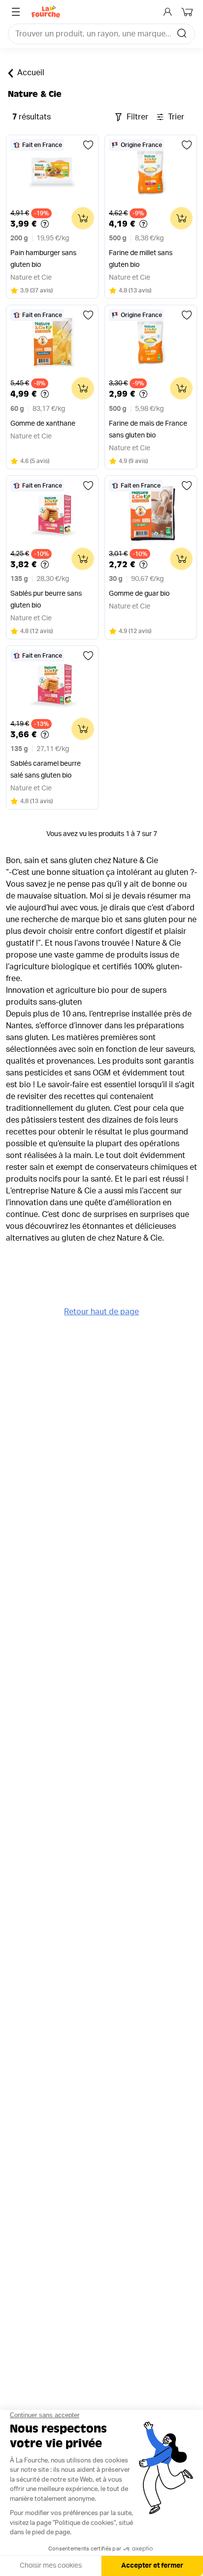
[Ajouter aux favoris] (88, 145)
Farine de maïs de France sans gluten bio (148, 430)
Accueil (31, 73)
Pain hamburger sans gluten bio (43, 259)
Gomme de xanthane (43, 424)
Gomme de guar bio (139, 594)
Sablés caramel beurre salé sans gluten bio (46, 770)
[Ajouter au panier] (83, 218)
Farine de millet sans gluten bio (141, 259)
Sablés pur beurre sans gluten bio (46, 600)
